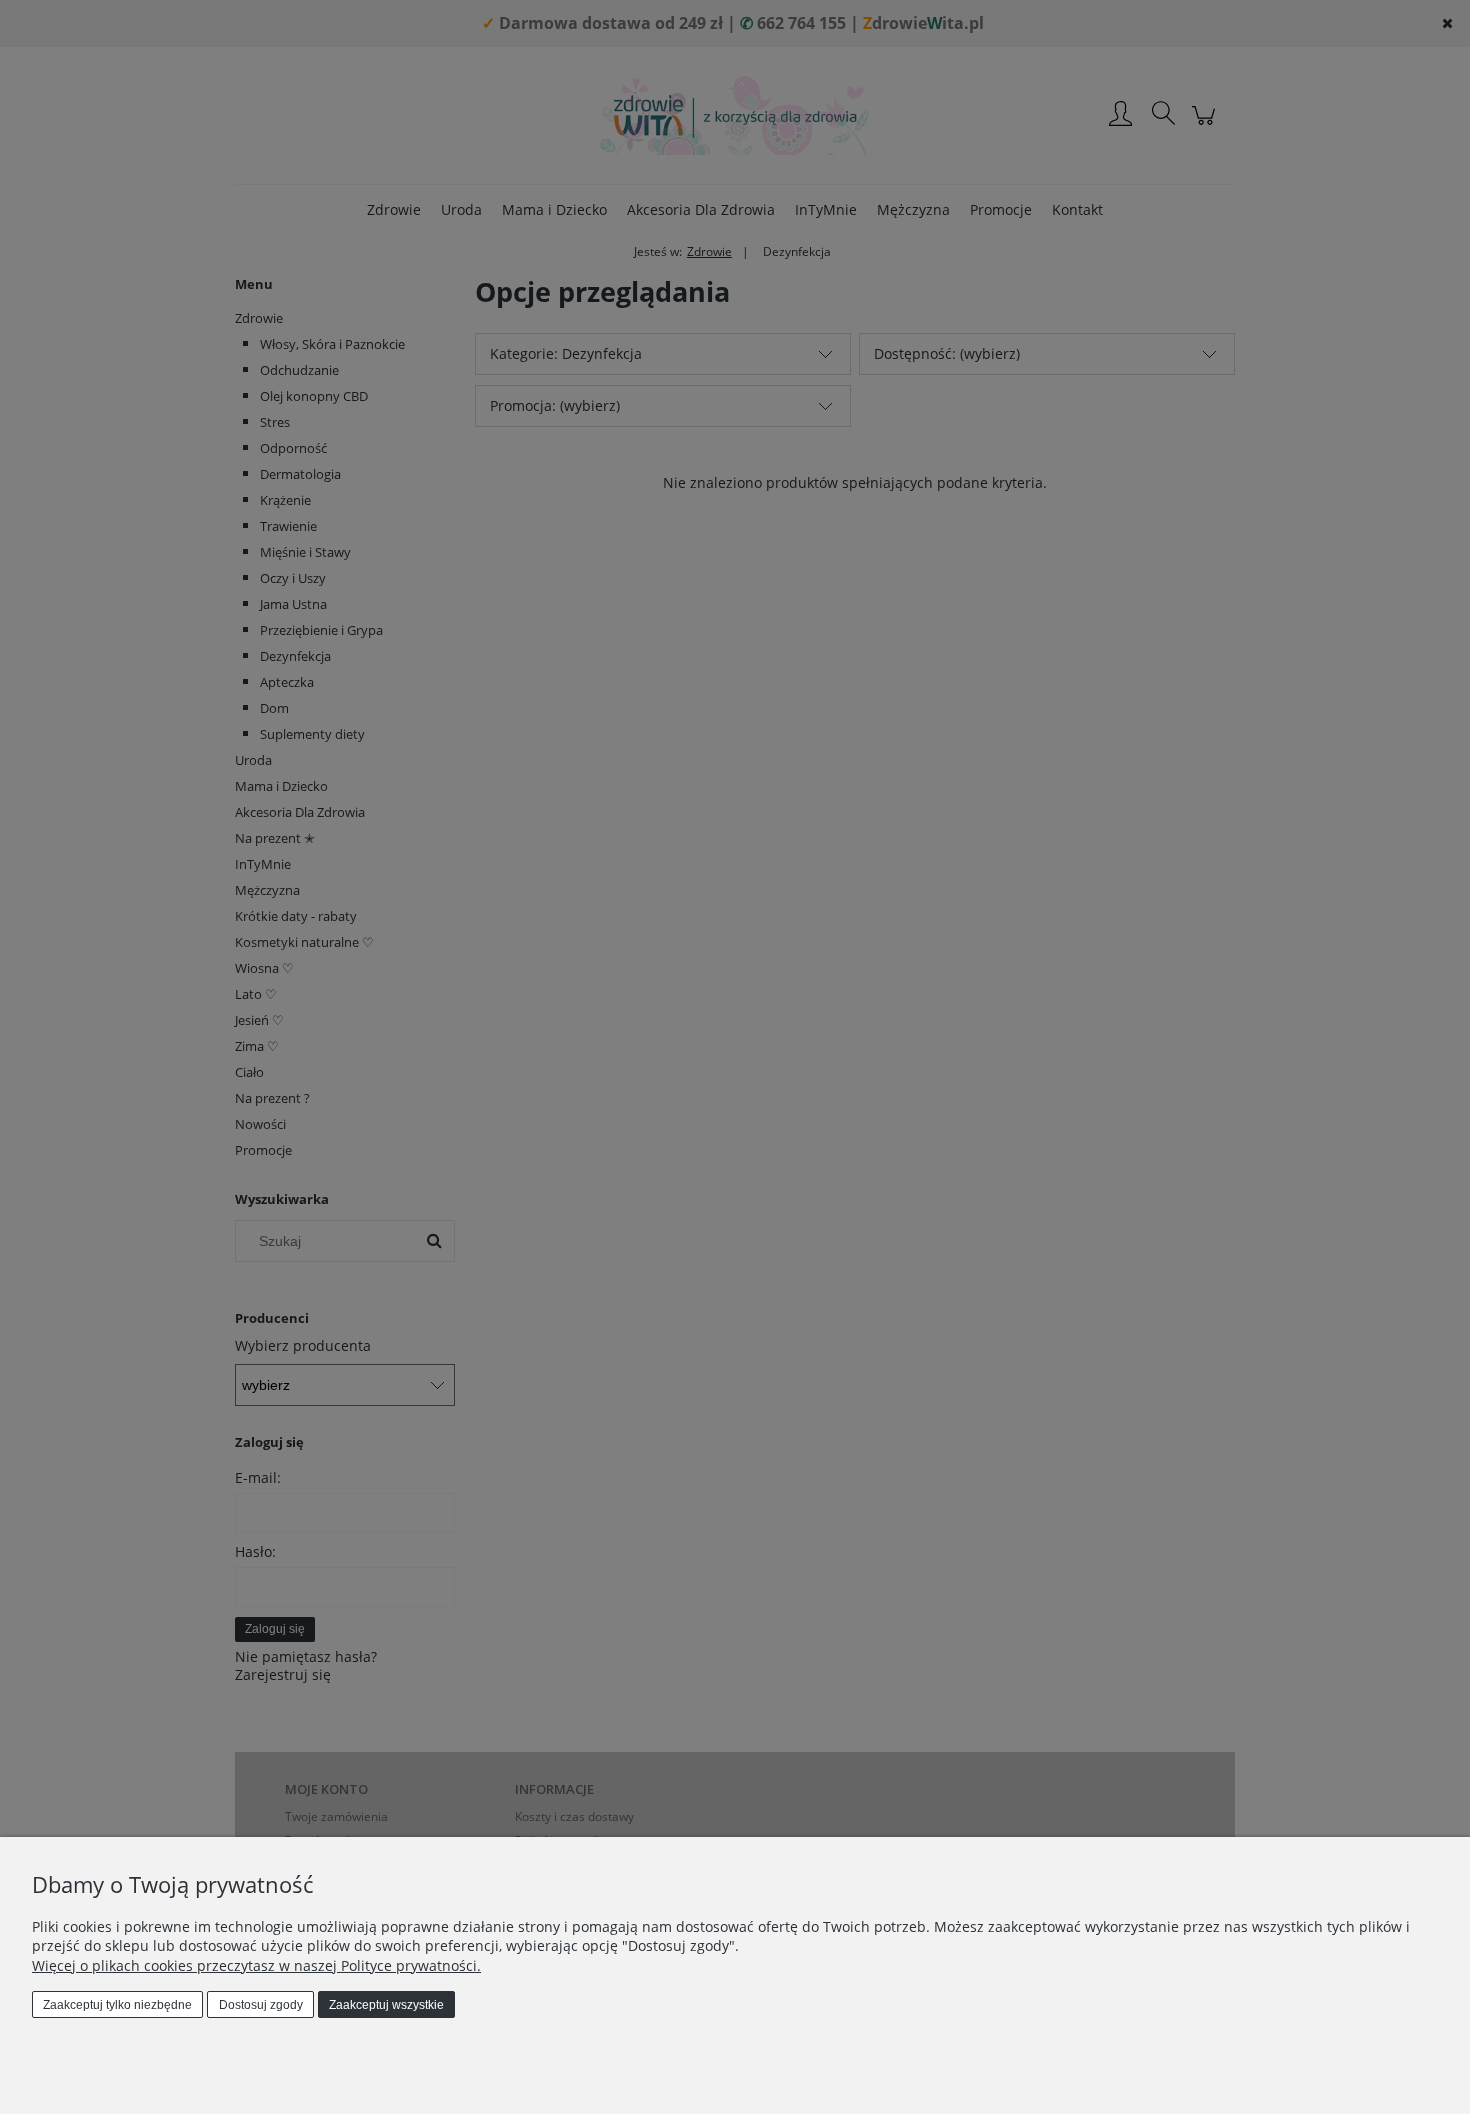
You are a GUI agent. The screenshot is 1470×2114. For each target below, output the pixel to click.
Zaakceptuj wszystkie (386, 2005)
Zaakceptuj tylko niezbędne (117, 2005)
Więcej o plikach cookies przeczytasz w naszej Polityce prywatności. (256, 1965)
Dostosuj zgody (261, 2005)
